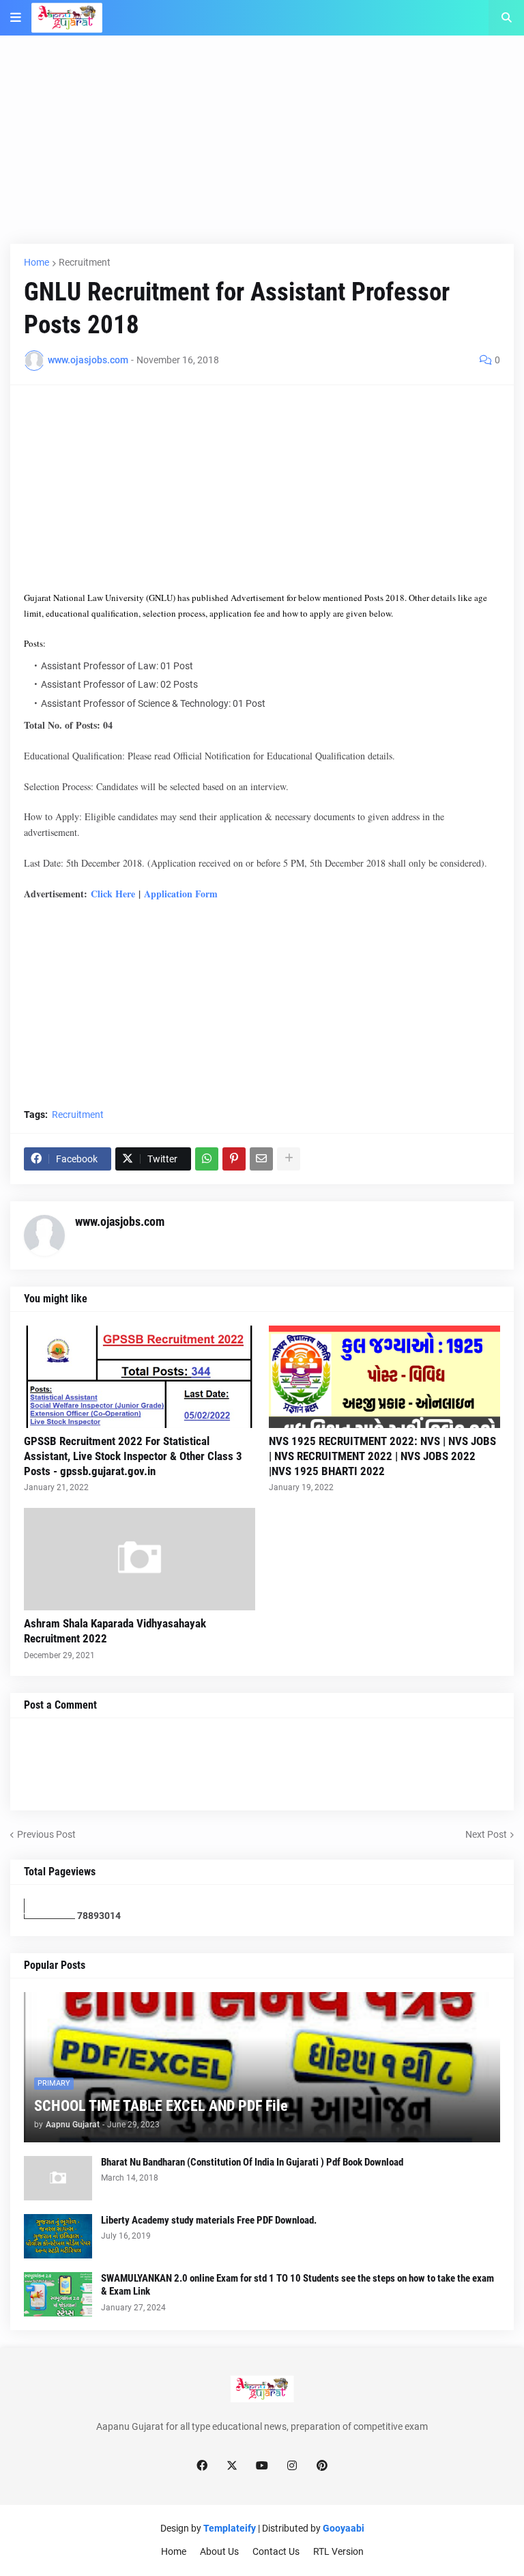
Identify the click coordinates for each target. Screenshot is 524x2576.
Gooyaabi (344, 2528)
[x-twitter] (232, 2466)
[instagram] (292, 2466)
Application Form (181, 894)
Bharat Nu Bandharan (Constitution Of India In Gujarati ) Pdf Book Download (252, 2162)
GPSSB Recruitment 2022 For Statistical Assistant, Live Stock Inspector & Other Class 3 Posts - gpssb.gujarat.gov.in (133, 1456)
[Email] (261, 1159)
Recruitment (85, 262)
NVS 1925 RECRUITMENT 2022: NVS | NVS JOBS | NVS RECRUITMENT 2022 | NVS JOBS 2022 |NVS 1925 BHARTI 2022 (382, 1456)
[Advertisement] (262, 148)
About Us (219, 2551)
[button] (16, 18)
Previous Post (46, 1834)
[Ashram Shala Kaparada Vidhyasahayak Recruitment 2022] (140, 1559)
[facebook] (202, 2466)
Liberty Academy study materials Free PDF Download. (209, 2220)
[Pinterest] (234, 1159)
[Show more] (289, 1159)
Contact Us (276, 2551)
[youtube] (262, 2466)
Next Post (486, 1834)
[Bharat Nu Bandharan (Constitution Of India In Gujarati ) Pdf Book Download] (58, 2178)
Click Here (113, 894)
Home (37, 262)
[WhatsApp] (207, 1159)
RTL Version (338, 2551)
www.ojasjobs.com (120, 1221)
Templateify (230, 2528)
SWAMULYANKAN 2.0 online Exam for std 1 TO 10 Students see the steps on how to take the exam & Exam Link (297, 2285)
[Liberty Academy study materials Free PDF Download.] (58, 2236)
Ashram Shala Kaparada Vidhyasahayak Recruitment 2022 (115, 1631)
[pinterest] (322, 2466)
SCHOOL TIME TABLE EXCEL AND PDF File (161, 2106)
